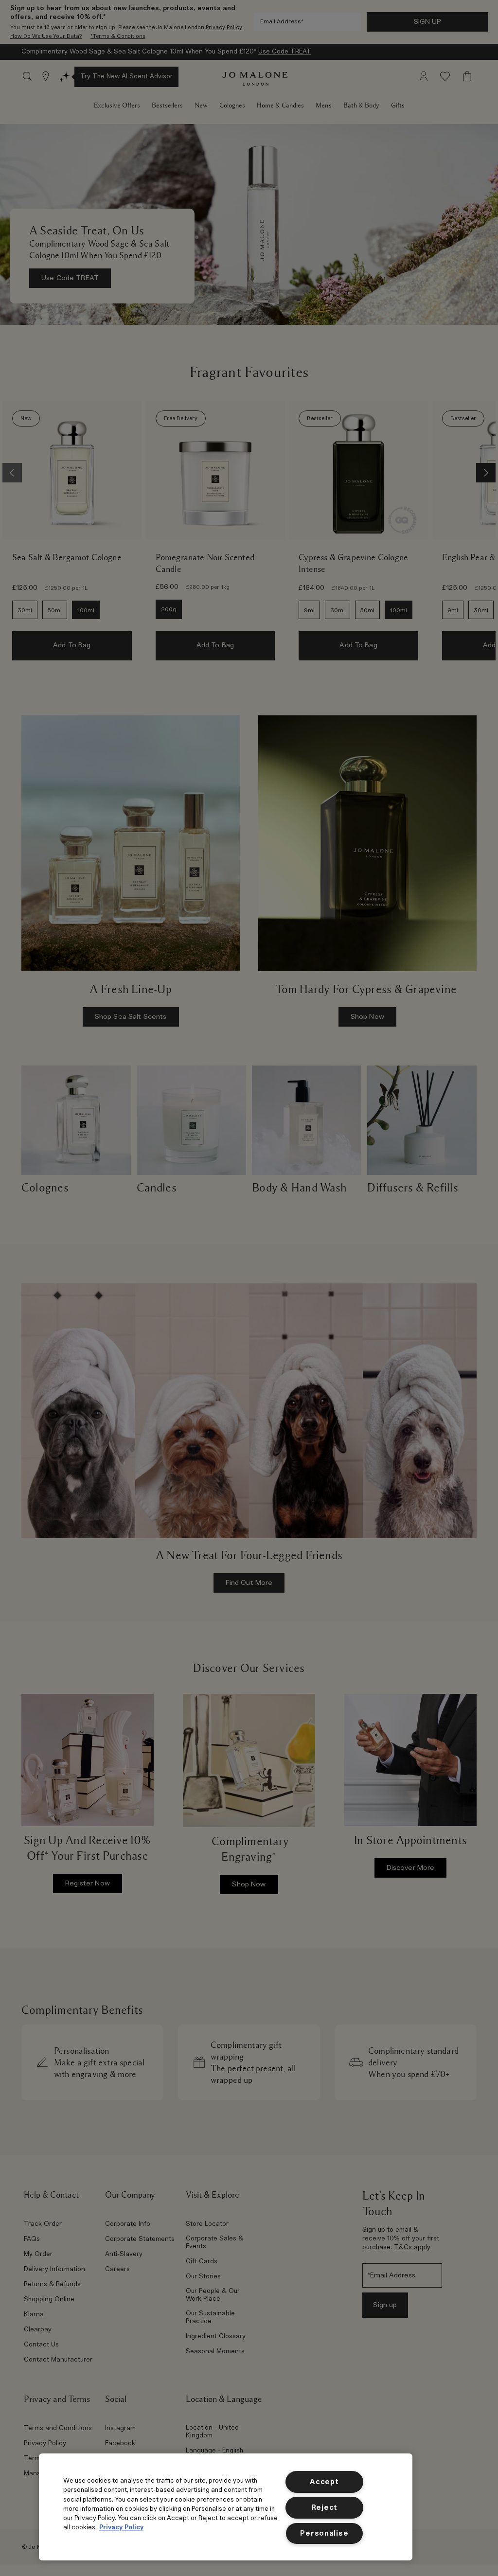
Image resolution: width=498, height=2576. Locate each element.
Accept (324, 2482)
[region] (226, 2507)
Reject (324, 2508)
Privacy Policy (121, 2528)
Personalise (324, 2533)
